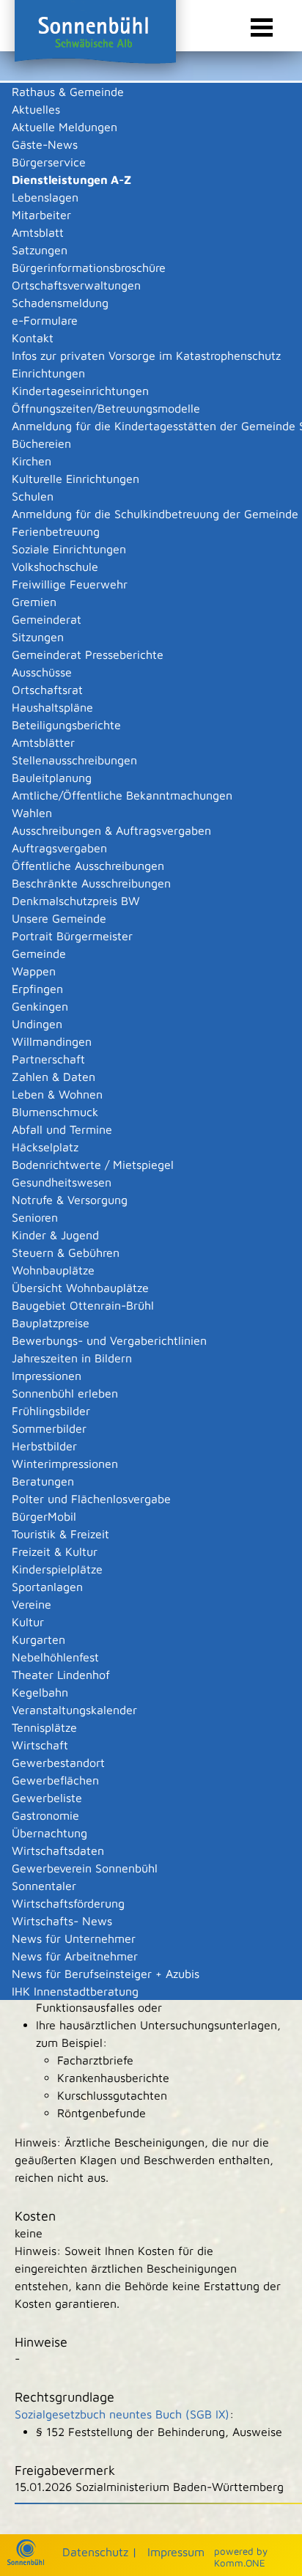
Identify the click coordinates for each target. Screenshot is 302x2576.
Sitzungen (38, 637)
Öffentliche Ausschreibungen (88, 866)
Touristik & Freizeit (60, 1534)
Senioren (35, 1217)
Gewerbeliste (47, 1798)
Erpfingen (37, 989)
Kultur (28, 1622)
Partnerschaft (48, 1059)
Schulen (33, 496)
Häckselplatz (45, 1147)
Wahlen (32, 813)
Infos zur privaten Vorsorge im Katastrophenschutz (146, 355)
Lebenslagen (45, 197)
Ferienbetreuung (56, 531)
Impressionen (47, 1376)
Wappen (34, 971)
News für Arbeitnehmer (75, 1956)
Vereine (32, 1604)
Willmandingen (52, 1041)
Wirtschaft (40, 1745)
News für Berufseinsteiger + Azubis (106, 1974)
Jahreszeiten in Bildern (72, 1358)
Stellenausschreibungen (74, 760)
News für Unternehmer (74, 1938)
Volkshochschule (55, 567)
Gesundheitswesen (62, 1182)
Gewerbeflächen (55, 1780)
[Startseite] (26, 2561)
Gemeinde (39, 953)
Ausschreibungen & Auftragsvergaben (111, 830)
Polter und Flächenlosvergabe (91, 1499)
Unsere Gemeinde (59, 918)
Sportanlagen (47, 1587)
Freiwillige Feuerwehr (70, 584)
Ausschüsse (42, 672)
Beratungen (43, 1481)
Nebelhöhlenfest (55, 1657)
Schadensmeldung (60, 303)
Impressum (176, 2552)
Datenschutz (95, 2552)
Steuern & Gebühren (66, 1252)
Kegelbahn (40, 1692)
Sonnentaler (44, 1886)
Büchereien (41, 443)
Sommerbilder (49, 1428)
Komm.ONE (240, 2563)
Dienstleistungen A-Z (71, 180)
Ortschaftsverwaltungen (76, 285)
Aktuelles (36, 109)
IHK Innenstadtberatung (75, 1991)
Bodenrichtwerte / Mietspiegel (93, 1165)
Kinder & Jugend (55, 1235)
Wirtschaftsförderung (68, 1903)
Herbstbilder (44, 1446)
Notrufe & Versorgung (70, 1200)
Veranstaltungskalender (74, 1710)
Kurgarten (38, 1639)
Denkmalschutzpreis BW (76, 901)
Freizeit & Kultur (55, 1551)
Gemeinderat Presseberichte (88, 654)
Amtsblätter (43, 742)
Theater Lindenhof (61, 1675)
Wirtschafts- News (62, 1921)
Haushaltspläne (52, 707)
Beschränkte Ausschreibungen (91, 883)
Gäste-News (45, 144)
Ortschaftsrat (47, 690)
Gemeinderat (47, 619)
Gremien (34, 602)
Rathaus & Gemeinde (68, 92)
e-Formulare (45, 320)
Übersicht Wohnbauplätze (80, 1288)
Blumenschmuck (55, 1112)
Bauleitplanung (52, 778)
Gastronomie (45, 1815)
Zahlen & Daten (54, 1077)
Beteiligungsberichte (66, 725)
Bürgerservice (49, 162)
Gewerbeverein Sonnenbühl (85, 1868)
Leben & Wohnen (57, 1094)
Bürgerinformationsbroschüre (89, 267)
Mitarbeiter (41, 215)
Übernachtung (49, 1833)
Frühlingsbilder (51, 1411)
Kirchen (32, 461)
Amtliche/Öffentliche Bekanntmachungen (122, 795)
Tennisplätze (44, 1727)
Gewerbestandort (58, 1763)
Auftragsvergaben (59, 848)
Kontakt (33, 338)
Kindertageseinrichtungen (80, 391)
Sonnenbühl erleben (65, 1393)
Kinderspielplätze (57, 1569)
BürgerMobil (44, 1516)
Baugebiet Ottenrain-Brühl (83, 1305)
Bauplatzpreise (51, 1323)
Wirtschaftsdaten (58, 1850)
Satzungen (40, 250)
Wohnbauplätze (53, 1270)
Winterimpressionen (65, 1464)
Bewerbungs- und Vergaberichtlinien (109, 1340)
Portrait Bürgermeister (72, 936)
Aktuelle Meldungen (65, 127)
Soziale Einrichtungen (69, 549)
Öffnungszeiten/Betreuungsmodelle (106, 408)
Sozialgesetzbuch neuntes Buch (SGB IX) (122, 2414)
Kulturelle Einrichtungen (75, 479)
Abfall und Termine (62, 1129)
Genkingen (40, 1006)
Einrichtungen (48, 373)
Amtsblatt (38, 232)
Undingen (37, 1024)
